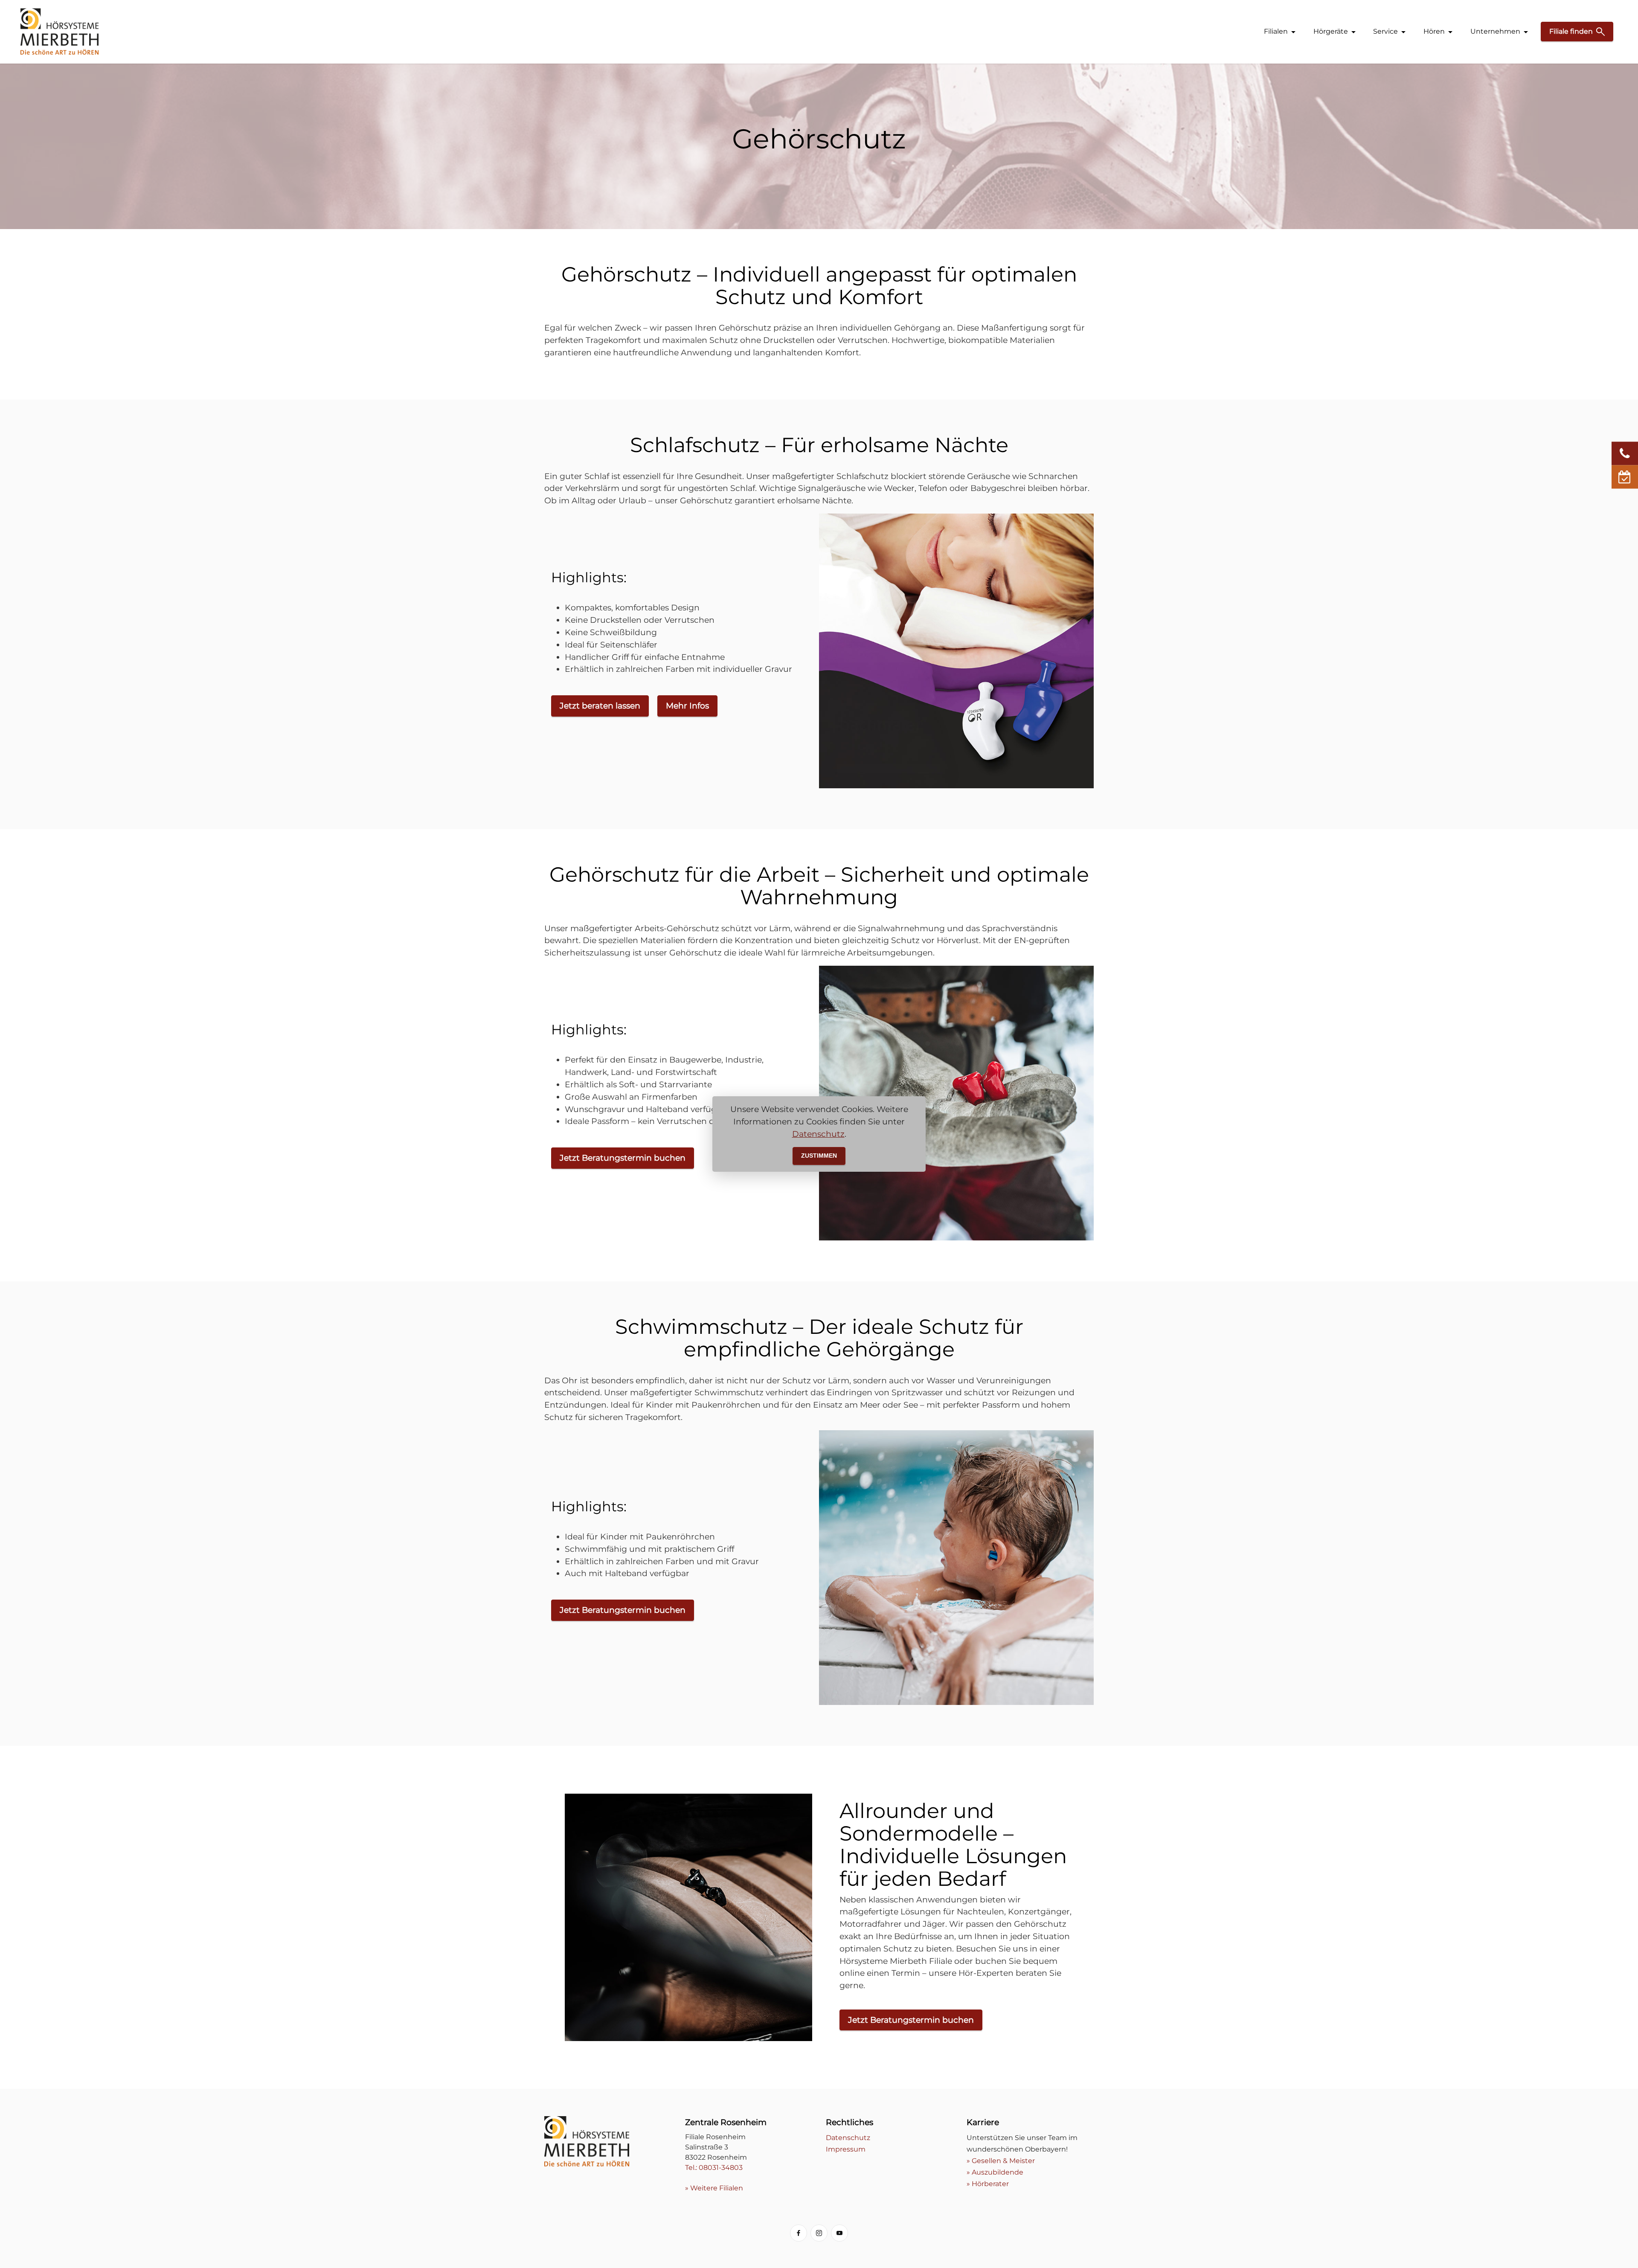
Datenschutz (818, 1134)
